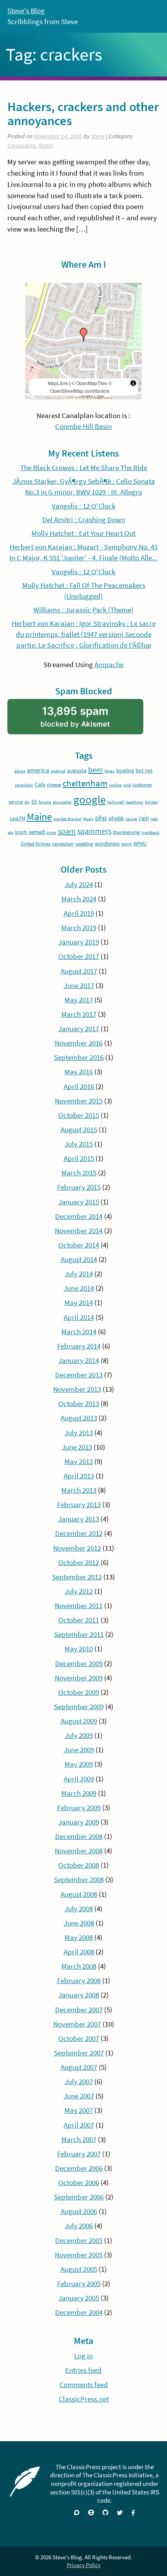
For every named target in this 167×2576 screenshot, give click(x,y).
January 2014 (79, 1360)
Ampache (109, 665)
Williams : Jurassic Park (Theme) (83, 610)
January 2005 (79, 2298)
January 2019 (79, 942)
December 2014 (79, 1216)
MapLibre (58, 383)
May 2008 (79, 1937)
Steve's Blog (26, 11)
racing (131, 819)
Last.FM (17, 818)
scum (21, 832)
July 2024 (79, 885)
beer (96, 770)
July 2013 (79, 1433)
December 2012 (79, 1533)
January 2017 (79, 1029)
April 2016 (79, 1087)
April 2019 (79, 913)
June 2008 (79, 1923)
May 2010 (79, 1649)
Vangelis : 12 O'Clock (83, 506)
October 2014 (79, 1245)
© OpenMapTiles (89, 383)
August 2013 (79, 1418)
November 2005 (79, 2255)
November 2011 (79, 1606)
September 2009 (79, 1707)
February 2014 (79, 1346)
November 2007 (77, 2024)
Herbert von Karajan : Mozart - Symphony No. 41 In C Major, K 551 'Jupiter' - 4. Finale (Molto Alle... (83, 552)
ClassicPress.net (84, 2399)
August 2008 (79, 1894)
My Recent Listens (83, 453)
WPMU (140, 844)
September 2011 (79, 1634)
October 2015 (79, 1115)
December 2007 (79, 2010)
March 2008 (79, 1966)
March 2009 (79, 1793)
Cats (40, 784)
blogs (110, 771)
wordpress (107, 843)
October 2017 (79, 956)
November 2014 (79, 1231)
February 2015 (79, 1187)
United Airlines (36, 844)
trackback (150, 832)
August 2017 (79, 971)
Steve (98, 136)
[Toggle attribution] (133, 383)
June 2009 (79, 1750)
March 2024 (79, 899)
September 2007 (79, 2053)
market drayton (68, 819)
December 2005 (79, 2240)
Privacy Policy (84, 2565)
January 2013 (79, 1519)
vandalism (63, 844)
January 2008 (79, 1995)
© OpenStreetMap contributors (81, 387)
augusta (77, 770)
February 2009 (79, 1808)
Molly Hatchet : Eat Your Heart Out (83, 533)
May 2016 (79, 1072)
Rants (46, 146)
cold (127, 785)
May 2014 (79, 1303)
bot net (144, 770)
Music (88, 819)
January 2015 (79, 1202)
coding (115, 785)
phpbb (116, 818)
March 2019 (79, 928)
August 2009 (79, 1721)
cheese (54, 785)
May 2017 (79, 1000)
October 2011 (79, 1620)
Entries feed (83, 2370)
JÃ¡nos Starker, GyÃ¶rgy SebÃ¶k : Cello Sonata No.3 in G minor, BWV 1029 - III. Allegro (84, 487)
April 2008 (79, 1952)
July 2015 (79, 1144)
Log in (83, 2356)
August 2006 (79, 2211)
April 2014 (79, 1317)
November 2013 (77, 1389)
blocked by (87, 719)
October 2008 (79, 1865)
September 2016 (79, 1057)
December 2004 (79, 2312)
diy (27, 802)
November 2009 (79, 1678)
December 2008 (79, 1836)
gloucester (62, 802)
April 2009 (79, 1779)
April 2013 (79, 1476)
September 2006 (79, 2197)
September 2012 (77, 1577)
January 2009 (79, 1822)
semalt (37, 832)
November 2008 (79, 1851)
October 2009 (79, 1692)
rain (144, 818)
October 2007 (79, 2038)
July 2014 (79, 1274)
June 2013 (77, 1447)
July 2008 (79, 1909)
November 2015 (79, 1101)
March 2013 (79, 1490)
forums (45, 802)
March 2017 (79, 1014)
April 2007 (79, 2125)
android (58, 771)
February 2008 (79, 1981)
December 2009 (79, 1664)
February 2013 (79, 1505)
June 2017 (79, 986)
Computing (22, 146)
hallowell (116, 802)
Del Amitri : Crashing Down (84, 520)
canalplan (24, 785)
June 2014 (79, 1288)
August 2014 (79, 1259)
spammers (94, 831)
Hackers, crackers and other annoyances (83, 114)
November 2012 (77, 1548)
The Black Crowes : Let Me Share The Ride (84, 468)
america (38, 770)
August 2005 (79, 2269)
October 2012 (79, 1563)
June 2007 (79, 2096)
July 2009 (79, 1735)
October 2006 (79, 2183)
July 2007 (79, 2082)
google (90, 799)
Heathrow (134, 802)
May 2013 (79, 1461)
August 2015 (79, 1130)
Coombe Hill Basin (83, 426)
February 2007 (79, 2154)
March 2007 (79, 2139)
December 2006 (79, 2168)
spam (67, 831)
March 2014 (79, 1332)
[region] (83, 341)
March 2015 (79, 1173)
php (101, 818)
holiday (152, 802)
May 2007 (79, 2110)
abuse (20, 771)
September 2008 (79, 1880)
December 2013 (79, 1375)
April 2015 (79, 1158)
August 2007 (79, 2067)
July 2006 (79, 2226)
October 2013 (79, 1404)
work (126, 844)
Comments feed (84, 2385)
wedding (84, 844)
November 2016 (79, 1043)
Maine (39, 817)
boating (125, 770)
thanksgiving (126, 832)
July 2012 (79, 1591)
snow (51, 832)
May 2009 (79, 1764)
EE (34, 802)
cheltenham (85, 783)
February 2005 (79, 2284)
